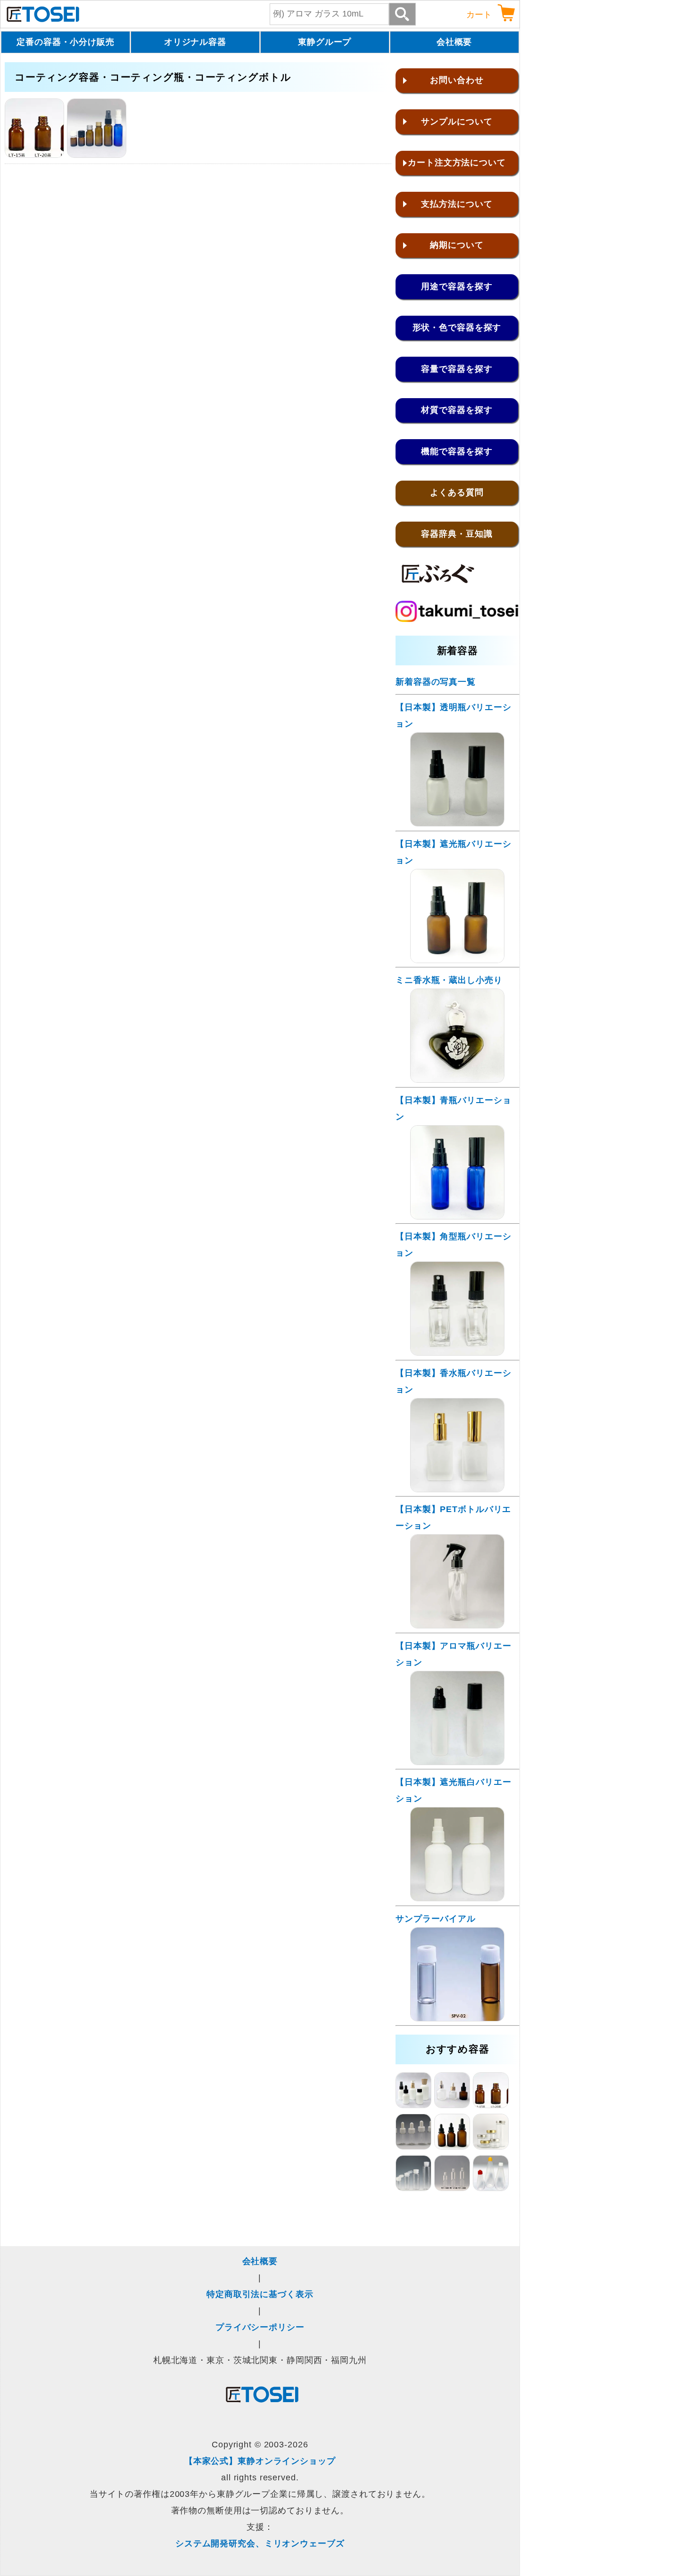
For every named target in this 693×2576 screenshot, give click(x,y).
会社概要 (454, 42)
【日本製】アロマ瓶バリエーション (453, 1654)
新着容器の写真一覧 (436, 682)
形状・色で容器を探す (457, 327)
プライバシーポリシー (260, 2327)
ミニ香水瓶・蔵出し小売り (449, 980)
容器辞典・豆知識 (457, 534)
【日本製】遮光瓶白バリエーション (453, 1790)
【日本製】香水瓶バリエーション (453, 1381)
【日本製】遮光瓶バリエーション (453, 852)
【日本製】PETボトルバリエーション (453, 1517)
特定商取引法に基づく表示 (260, 2294)
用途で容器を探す (457, 286)
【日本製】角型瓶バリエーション (453, 1245)
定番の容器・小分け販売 (66, 42)
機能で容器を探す (457, 451)
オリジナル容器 (195, 42)
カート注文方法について (457, 163)
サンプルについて (457, 122)
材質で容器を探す (457, 410)
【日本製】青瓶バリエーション (453, 1108)
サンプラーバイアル (436, 1919)
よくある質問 (457, 492)
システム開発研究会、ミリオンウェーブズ (260, 2543)
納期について (457, 245)
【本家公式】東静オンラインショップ (260, 2461)
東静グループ (325, 42)
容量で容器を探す (457, 369)
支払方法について (457, 204)
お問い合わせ (457, 80)
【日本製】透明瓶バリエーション (453, 716)
